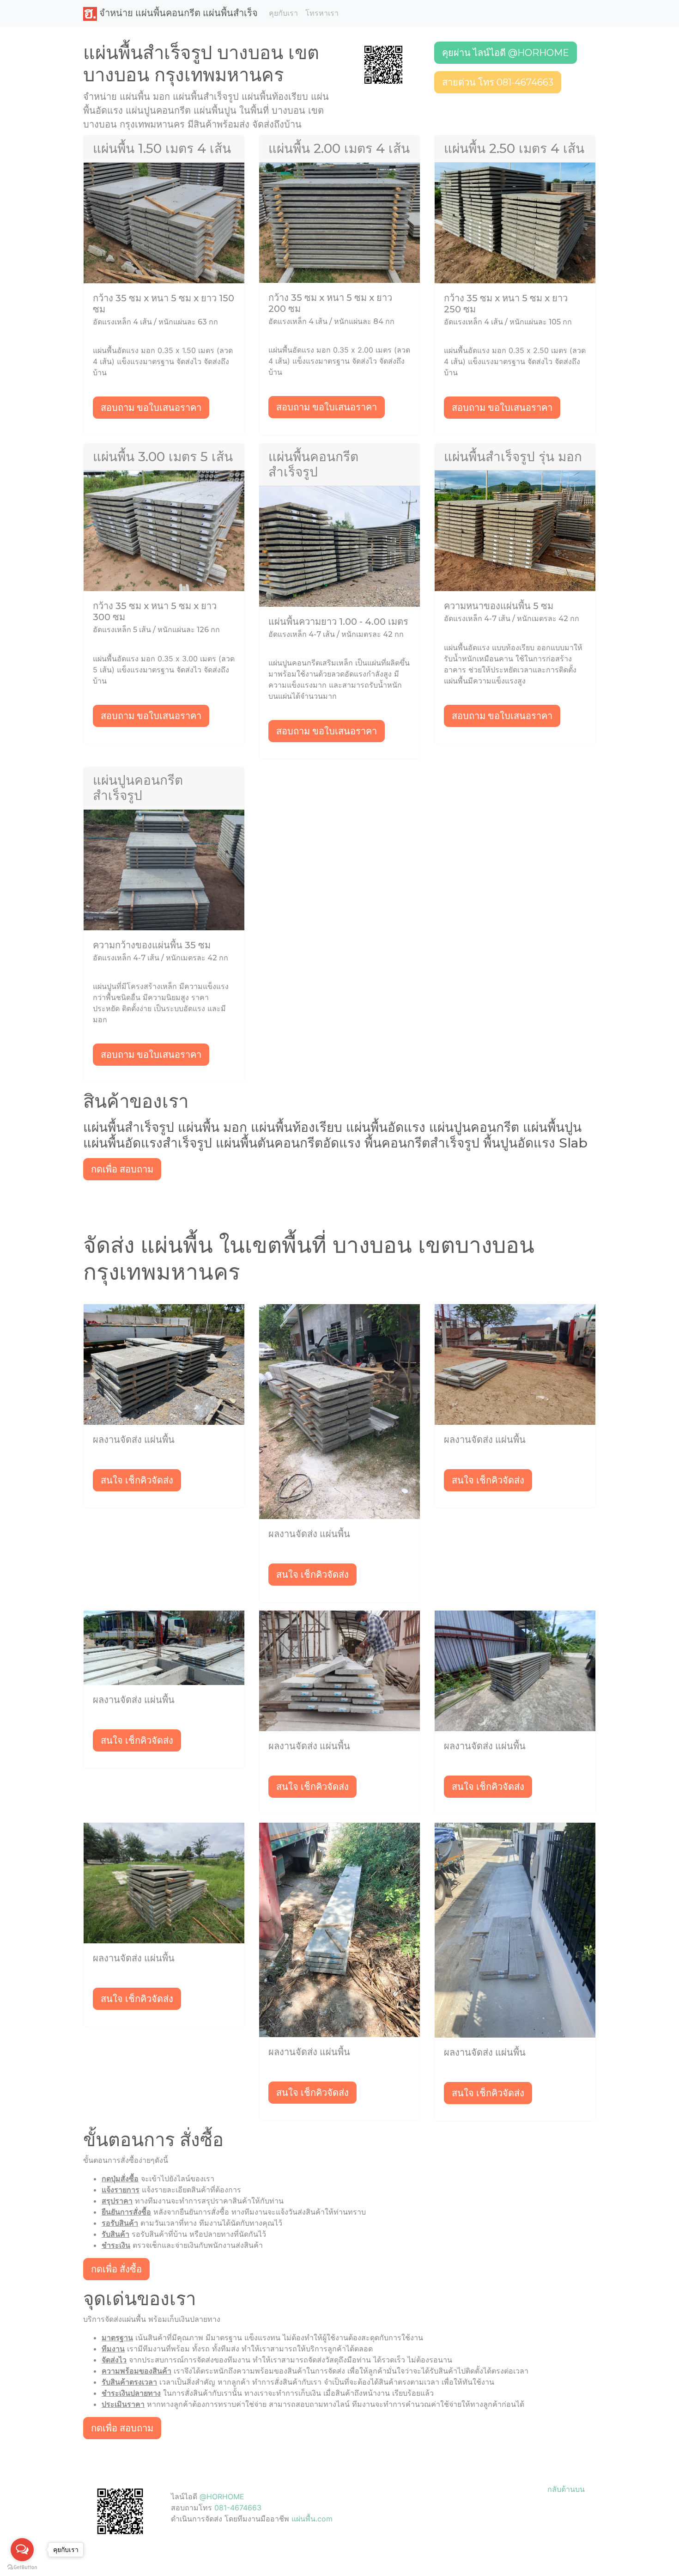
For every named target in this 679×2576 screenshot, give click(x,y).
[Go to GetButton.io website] (22, 2567)
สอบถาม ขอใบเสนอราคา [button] (151, 408)
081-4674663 (238, 2508)
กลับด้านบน (566, 2489)
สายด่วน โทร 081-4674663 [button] (498, 82)
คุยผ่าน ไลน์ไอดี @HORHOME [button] (506, 53)
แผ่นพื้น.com (312, 2519)
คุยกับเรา (283, 13)
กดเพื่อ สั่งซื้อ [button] (116, 2269)
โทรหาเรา (322, 13)
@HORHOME (222, 2497)
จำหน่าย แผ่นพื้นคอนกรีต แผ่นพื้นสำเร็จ (177, 13)
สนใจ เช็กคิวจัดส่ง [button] (137, 1480)
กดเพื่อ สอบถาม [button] (122, 1169)
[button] (383, 64)
